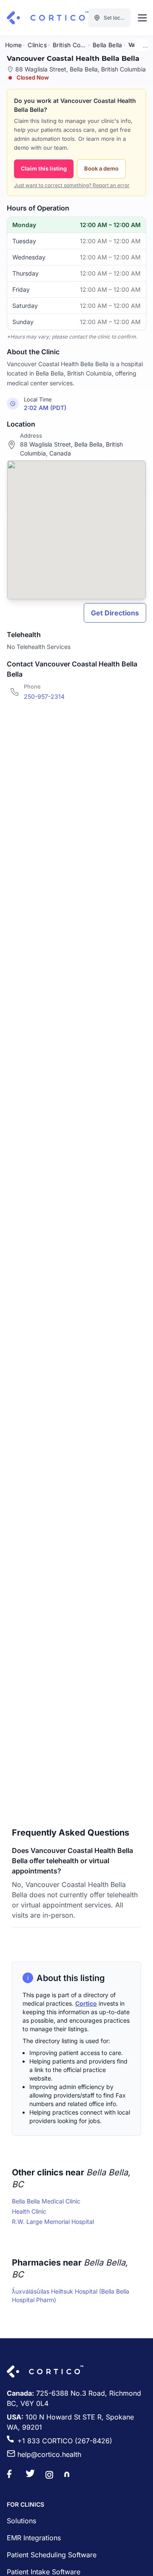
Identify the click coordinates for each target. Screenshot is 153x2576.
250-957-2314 (44, 696)
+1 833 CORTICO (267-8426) (65, 2441)
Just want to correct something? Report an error (72, 185)
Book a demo (101, 168)
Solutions (21, 2521)
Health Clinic (29, 2211)
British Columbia (70, 45)
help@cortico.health (49, 2454)
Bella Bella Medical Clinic (46, 2201)
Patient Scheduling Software (52, 2555)
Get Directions (115, 613)
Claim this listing (44, 168)
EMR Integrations (34, 2538)
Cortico (86, 2003)
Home (13, 45)
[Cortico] (48, 18)
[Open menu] (142, 18)
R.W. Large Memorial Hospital (53, 2222)
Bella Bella (108, 45)
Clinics (37, 45)
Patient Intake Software (44, 2572)
